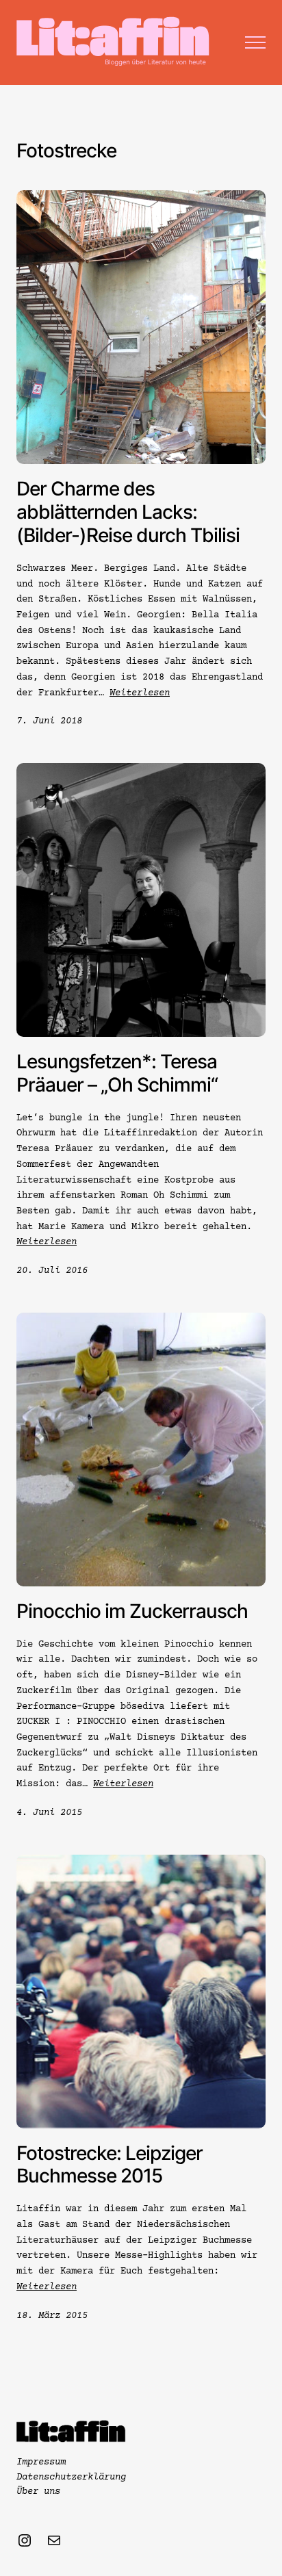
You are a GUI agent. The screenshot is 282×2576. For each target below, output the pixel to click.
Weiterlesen (140, 693)
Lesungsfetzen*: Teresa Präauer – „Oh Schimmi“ (117, 1073)
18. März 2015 (52, 2316)
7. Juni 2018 (49, 721)
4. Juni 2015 (49, 1813)
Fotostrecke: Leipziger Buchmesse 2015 (110, 2165)
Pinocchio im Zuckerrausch (132, 1611)
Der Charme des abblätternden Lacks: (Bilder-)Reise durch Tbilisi (128, 512)
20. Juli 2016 (52, 1271)
